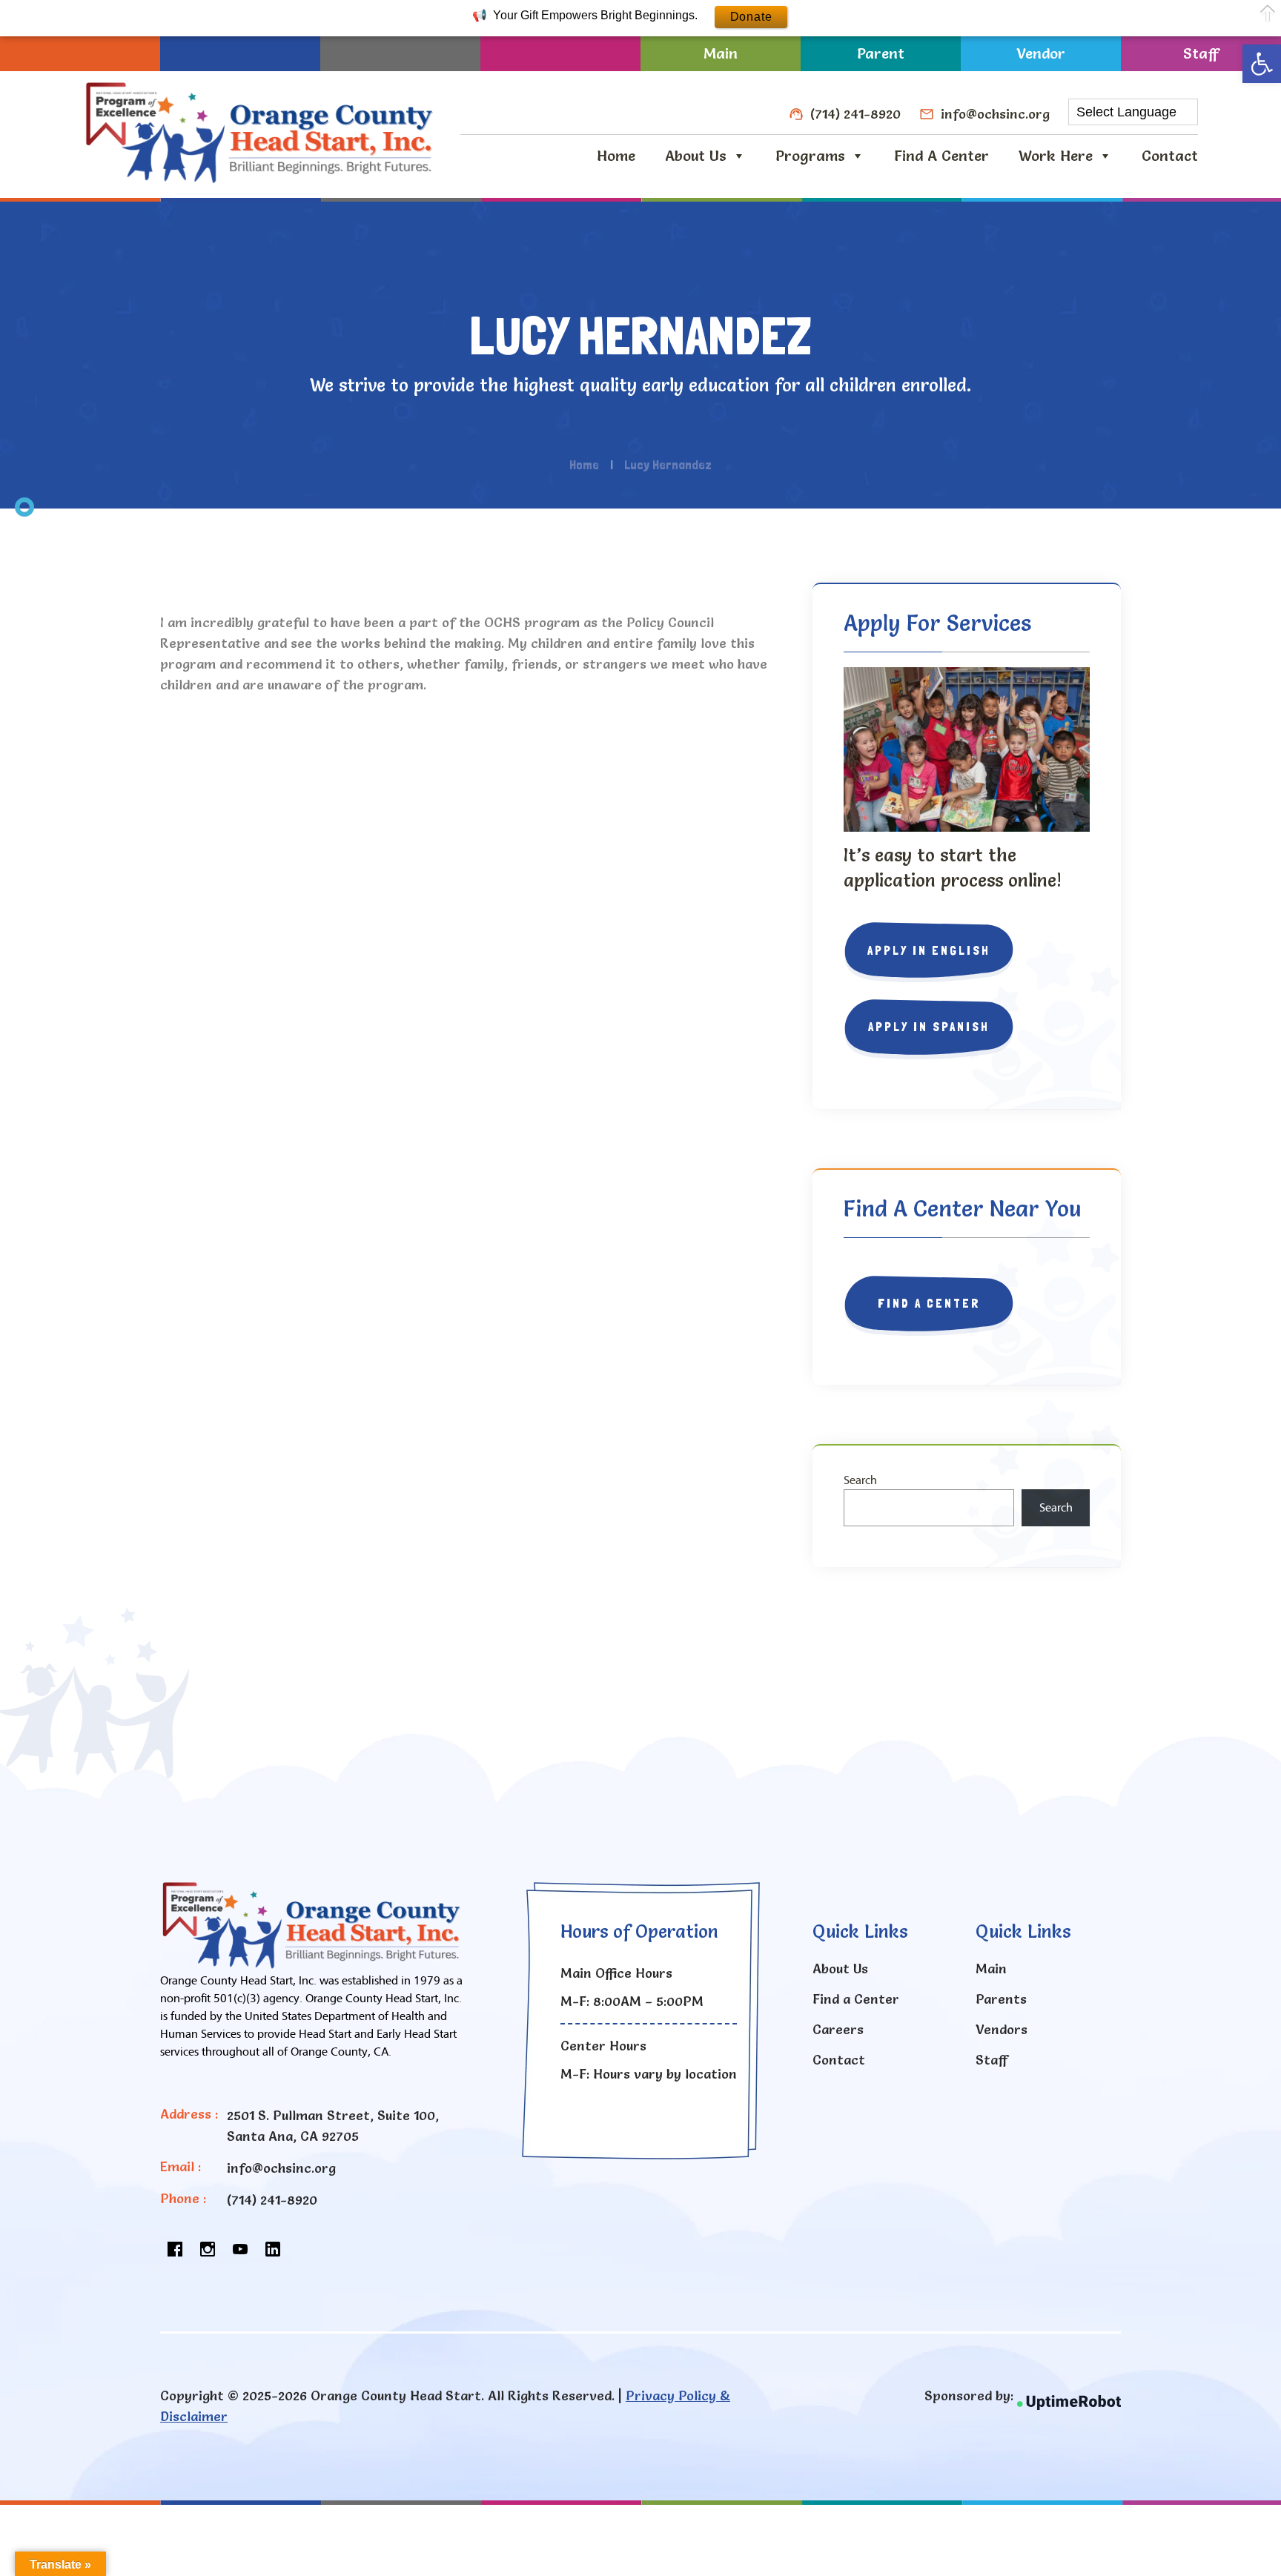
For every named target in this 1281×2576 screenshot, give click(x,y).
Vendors (1002, 2029)
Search (860, 1480)
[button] (1262, 64)
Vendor (1041, 53)
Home (616, 156)
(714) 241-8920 (855, 114)
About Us (696, 156)
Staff (1201, 53)
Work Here (1056, 156)
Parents (1001, 1999)
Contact (1170, 156)
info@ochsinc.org (995, 114)
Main (721, 53)
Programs (810, 156)
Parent (881, 53)
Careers (838, 2029)
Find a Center (941, 156)
